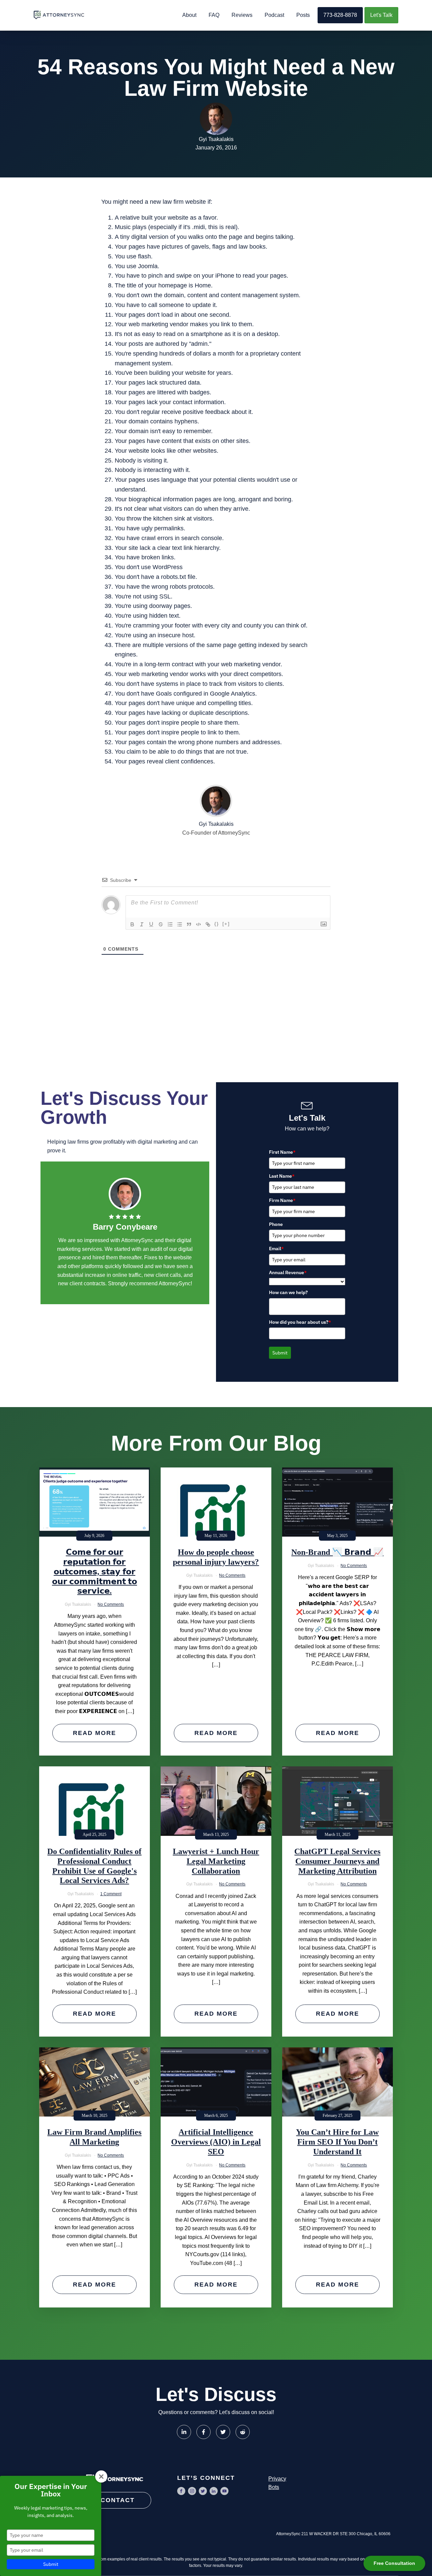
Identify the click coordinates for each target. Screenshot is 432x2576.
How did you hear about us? (300, 1322)
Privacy (277, 2479)
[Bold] (132, 924)
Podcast (274, 15)
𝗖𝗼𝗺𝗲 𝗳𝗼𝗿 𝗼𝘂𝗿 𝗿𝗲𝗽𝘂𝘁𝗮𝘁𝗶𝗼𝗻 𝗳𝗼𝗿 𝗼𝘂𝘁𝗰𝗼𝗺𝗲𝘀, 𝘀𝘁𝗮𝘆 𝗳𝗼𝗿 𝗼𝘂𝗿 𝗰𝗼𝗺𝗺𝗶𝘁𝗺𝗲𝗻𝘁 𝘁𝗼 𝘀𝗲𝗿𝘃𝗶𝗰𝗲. (94, 1572)
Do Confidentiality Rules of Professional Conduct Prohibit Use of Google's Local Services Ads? (94, 1866)
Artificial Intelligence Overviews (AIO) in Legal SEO (216, 2142)
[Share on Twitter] (223, 2432)
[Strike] (161, 924)
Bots (274, 2487)
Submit (280, 1353)
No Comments (111, 1604)
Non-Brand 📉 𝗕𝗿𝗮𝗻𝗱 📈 (337, 1552)
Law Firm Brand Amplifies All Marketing (94, 2137)
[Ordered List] (170, 924)
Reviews (242, 15)
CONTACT (118, 2500)
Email (276, 1249)
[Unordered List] (180, 924)
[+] (226, 924)
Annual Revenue (288, 1272)
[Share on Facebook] (204, 2432)
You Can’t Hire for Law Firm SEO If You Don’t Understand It (337, 2142)
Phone (276, 1224)
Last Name (282, 1176)
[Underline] (151, 924)
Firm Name (282, 1200)
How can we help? (288, 1292)
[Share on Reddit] (243, 2432)
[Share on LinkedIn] (184, 2432)
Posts (303, 15)
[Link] (208, 924)
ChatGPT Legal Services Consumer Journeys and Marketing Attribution (337, 1861)
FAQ (214, 15)
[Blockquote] (189, 924)
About (189, 15)
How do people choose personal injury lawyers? (216, 1557)
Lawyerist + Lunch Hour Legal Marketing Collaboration (216, 1861)
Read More (94, 1733)
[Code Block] (198, 924)
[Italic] (142, 924)
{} (217, 924)
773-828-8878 (340, 15)
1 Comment (111, 1894)
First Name (282, 1152)
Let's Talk (381, 15)
